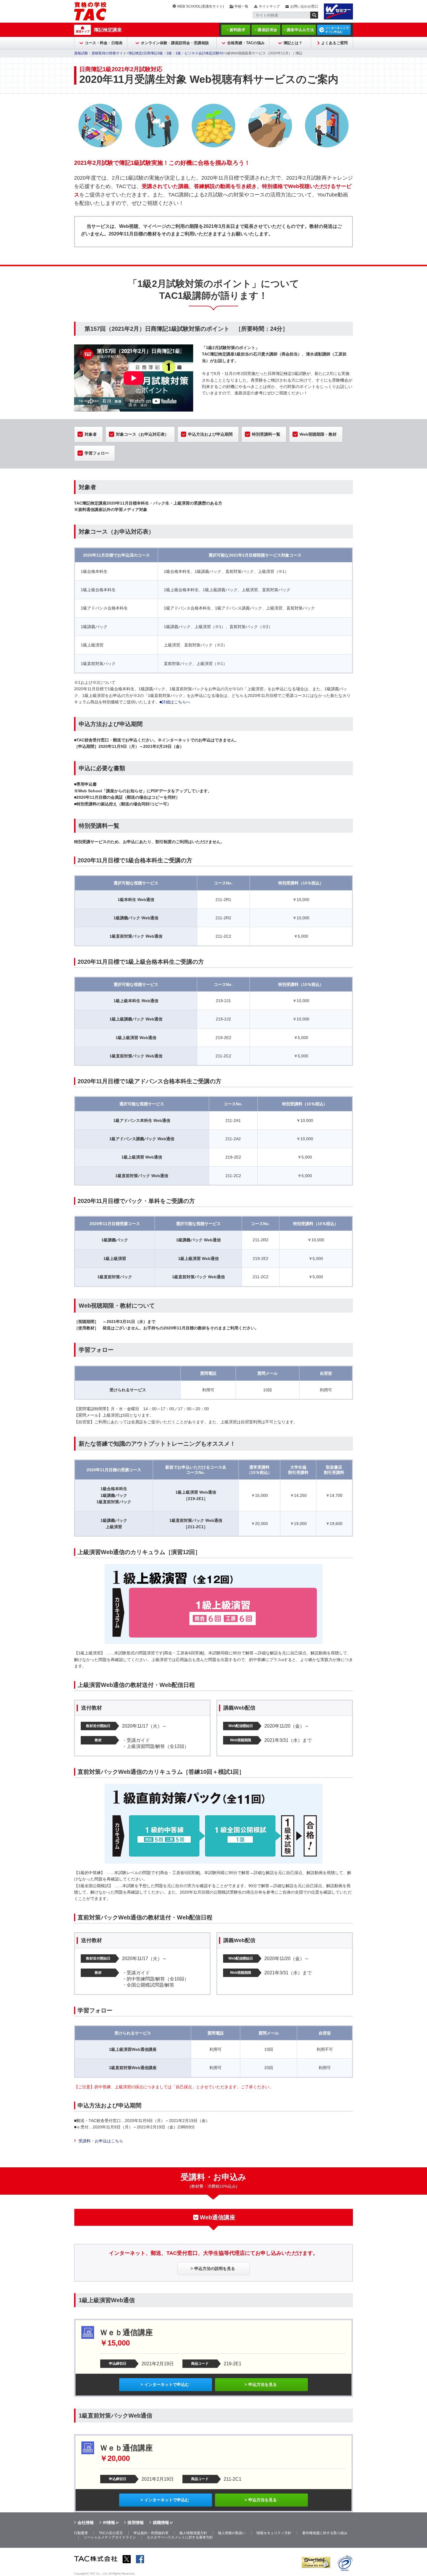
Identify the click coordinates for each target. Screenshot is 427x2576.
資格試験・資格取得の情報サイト (100, 53)
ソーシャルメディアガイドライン (110, 2537)
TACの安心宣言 (111, 2533)
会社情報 (86, 2523)
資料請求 (237, 30)
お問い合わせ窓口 (304, 6)
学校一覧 (241, 6)
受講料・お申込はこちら (101, 2141)
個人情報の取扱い (232, 2533)
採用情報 (136, 2523)
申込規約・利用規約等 (151, 2533)
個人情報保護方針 (193, 2533)
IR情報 (109, 2523)
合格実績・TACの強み (246, 43)
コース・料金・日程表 (104, 43)
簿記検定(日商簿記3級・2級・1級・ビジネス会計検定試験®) (176, 53)
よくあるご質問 (334, 43)
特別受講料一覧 (266, 434)
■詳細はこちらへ (175, 702)
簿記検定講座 (108, 30)
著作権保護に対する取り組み (325, 2533)
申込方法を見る (263, 2384)
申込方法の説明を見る (215, 2268)
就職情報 (161, 2523)
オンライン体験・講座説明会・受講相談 (175, 43)
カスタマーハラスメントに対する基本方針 (180, 2537)
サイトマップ (269, 6)
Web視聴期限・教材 (318, 434)
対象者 (91, 434)
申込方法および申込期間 (210, 434)
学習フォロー (97, 453)
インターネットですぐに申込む (337, 30)
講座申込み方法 (300, 30)
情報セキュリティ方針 (274, 2533)
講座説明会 (268, 30)
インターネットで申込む (167, 2384)
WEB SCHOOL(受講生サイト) (201, 6)
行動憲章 (81, 2533)
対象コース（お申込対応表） (142, 434)
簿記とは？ (293, 43)
